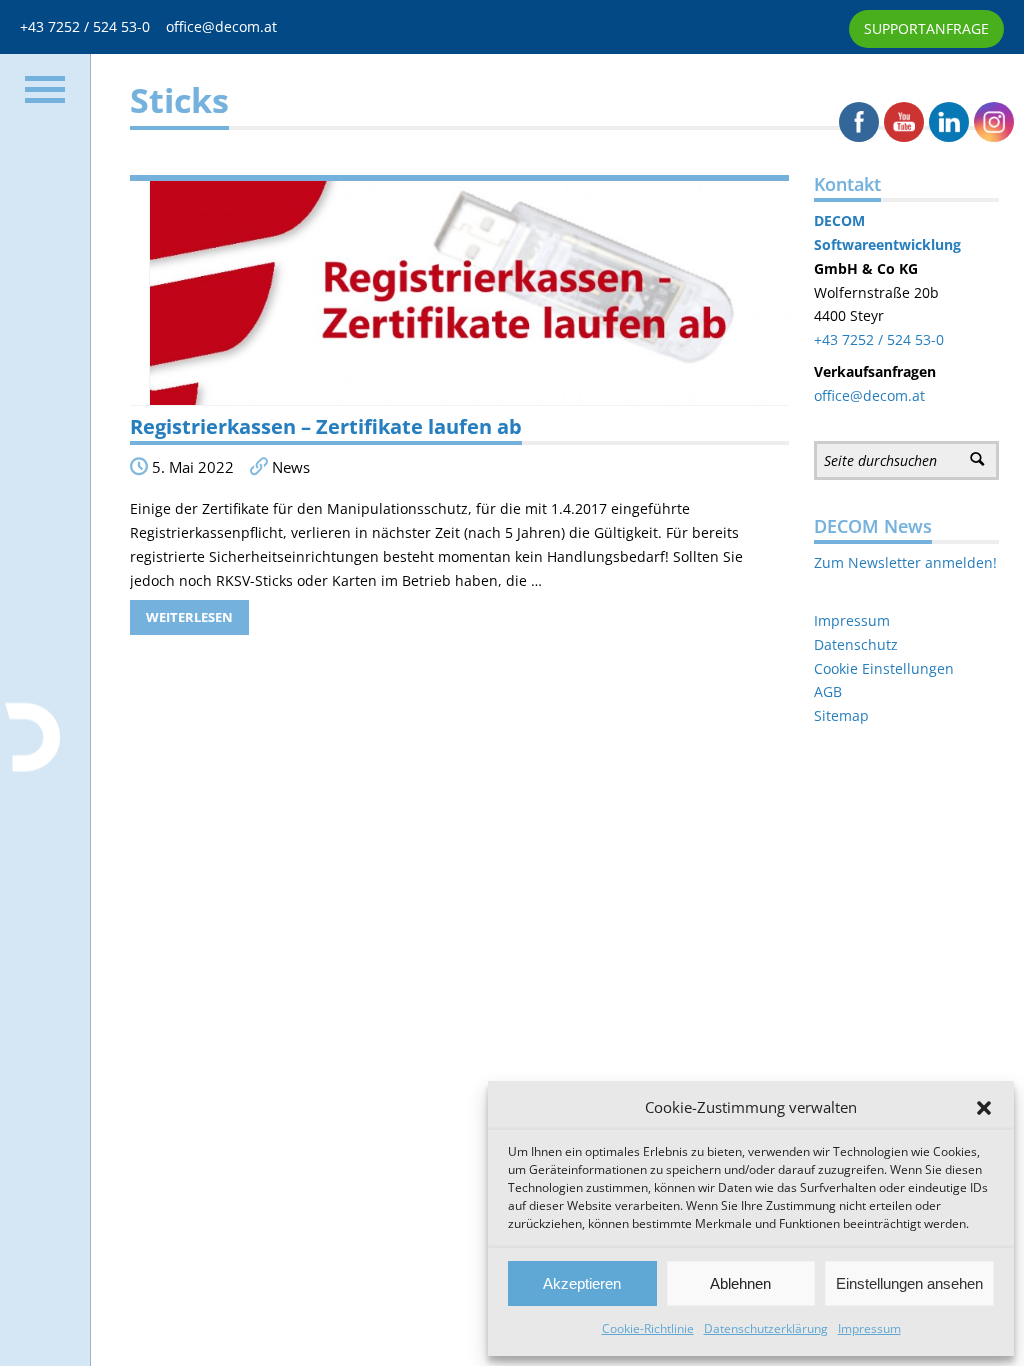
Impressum (869, 1328)
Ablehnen (740, 1283)
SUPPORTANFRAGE (926, 28)
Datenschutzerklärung (766, 1328)
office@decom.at (221, 26)
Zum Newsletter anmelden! (905, 562)
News (291, 467)
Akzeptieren (582, 1283)
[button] (984, 1108)
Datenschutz (856, 644)
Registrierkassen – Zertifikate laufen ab (326, 426)
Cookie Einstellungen (884, 668)
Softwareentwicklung (887, 244)
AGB (828, 691)
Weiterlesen (189, 617)
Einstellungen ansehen (909, 1283)
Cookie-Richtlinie (648, 1328)
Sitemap (841, 715)
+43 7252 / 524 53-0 (93, 26)
